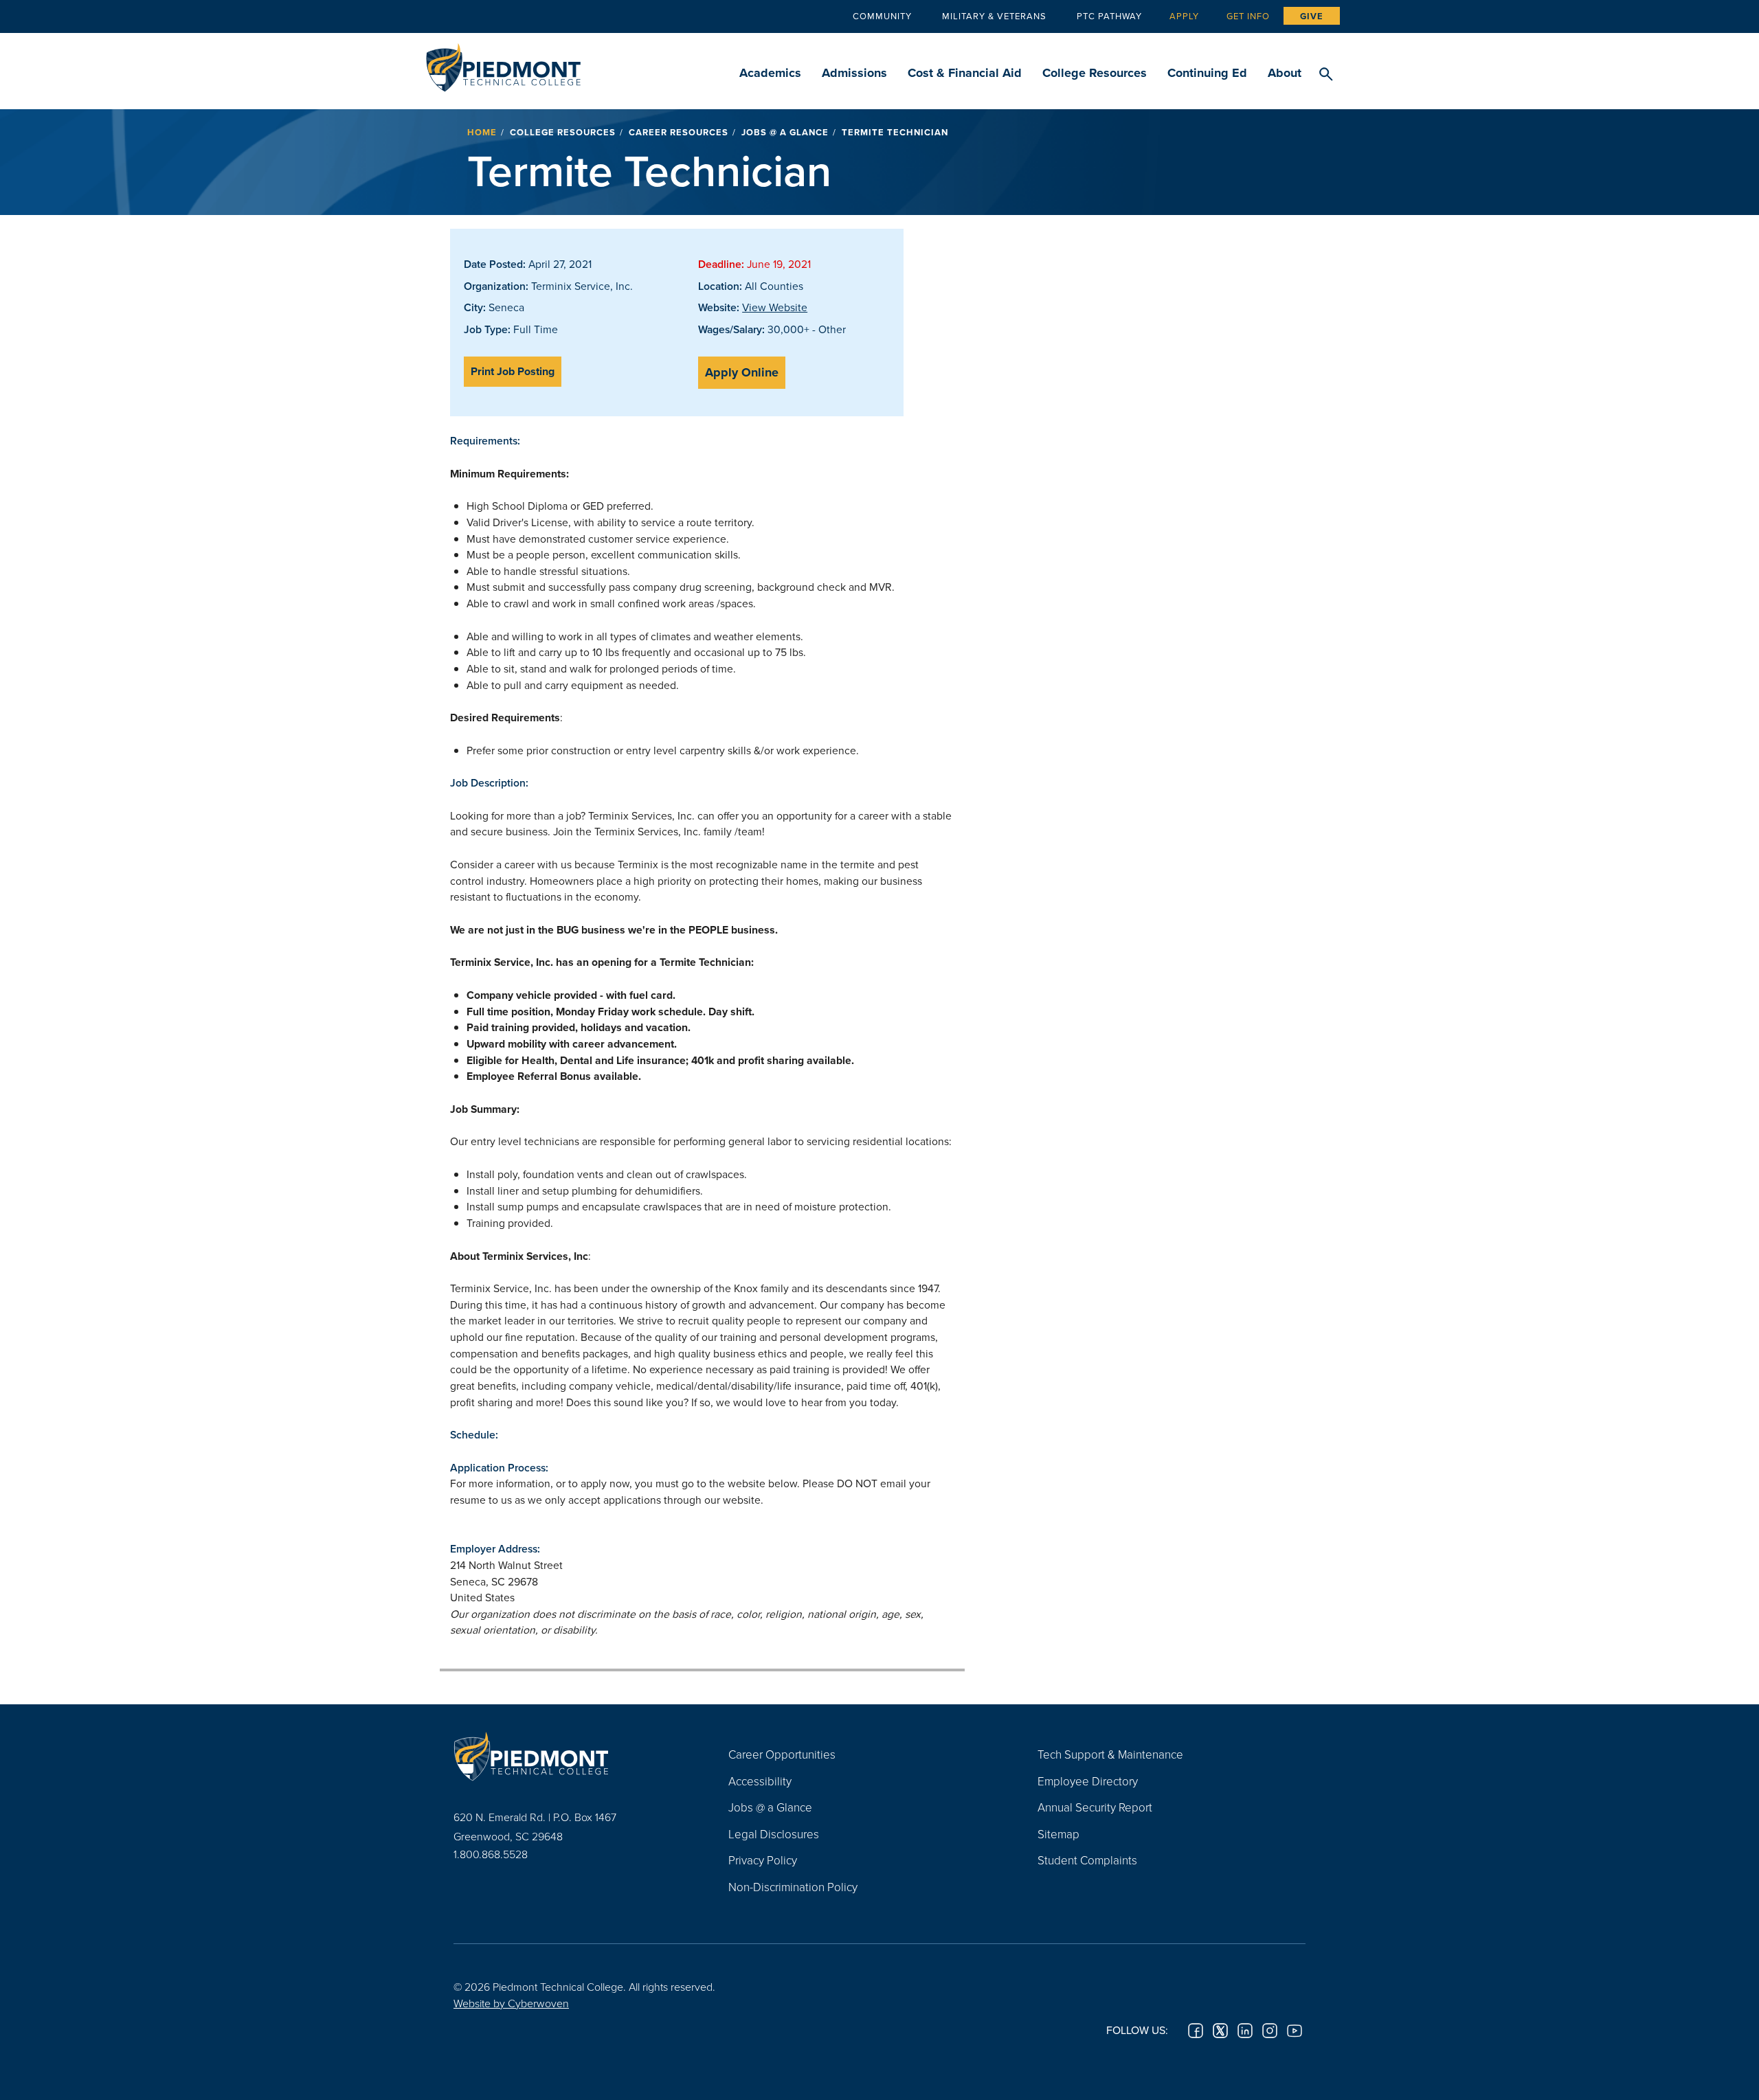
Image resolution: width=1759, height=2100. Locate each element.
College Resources (1095, 73)
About (1285, 73)
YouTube (1295, 2031)
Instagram (1270, 2031)
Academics (770, 73)
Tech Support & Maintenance (1110, 1754)
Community (882, 16)
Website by (511, 2003)
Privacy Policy (763, 1860)
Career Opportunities (782, 1754)
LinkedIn (1245, 2031)
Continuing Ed (1207, 73)
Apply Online (742, 372)
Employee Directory (1088, 1781)
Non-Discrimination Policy (793, 1887)
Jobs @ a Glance (785, 132)
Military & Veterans (994, 16)
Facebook (1196, 2031)
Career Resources (679, 132)
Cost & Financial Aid (965, 73)
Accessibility (760, 1781)
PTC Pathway (1109, 16)
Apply (1184, 16)
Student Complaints (1087, 1860)
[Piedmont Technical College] (570, 1756)
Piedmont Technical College (503, 64)
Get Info (1248, 16)
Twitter (1220, 2031)
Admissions (854, 73)
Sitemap (1058, 1834)
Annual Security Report (1095, 1807)
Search (1326, 75)
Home (482, 132)
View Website (775, 307)
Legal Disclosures (774, 1834)
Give (1312, 16)
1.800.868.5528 (491, 1854)
